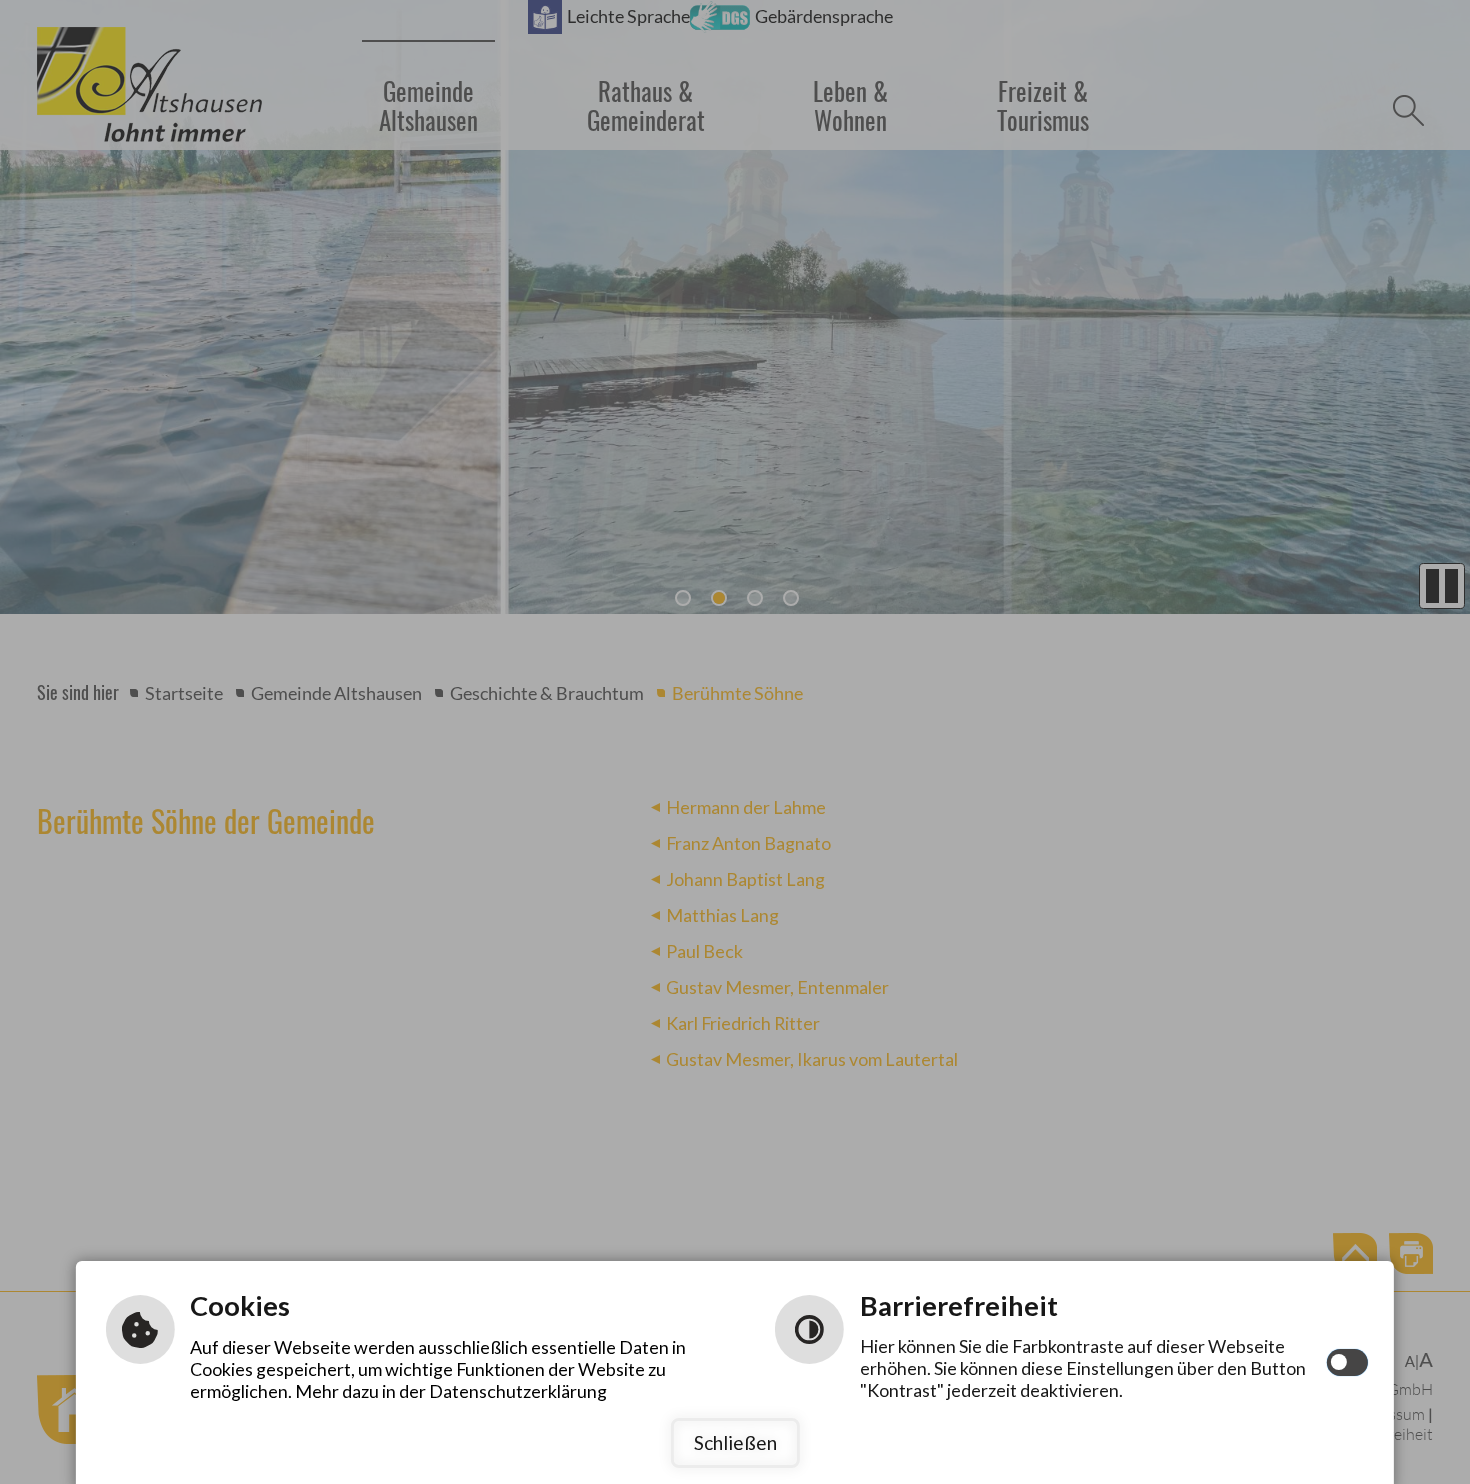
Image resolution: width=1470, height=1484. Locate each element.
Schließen (735, 1442)
